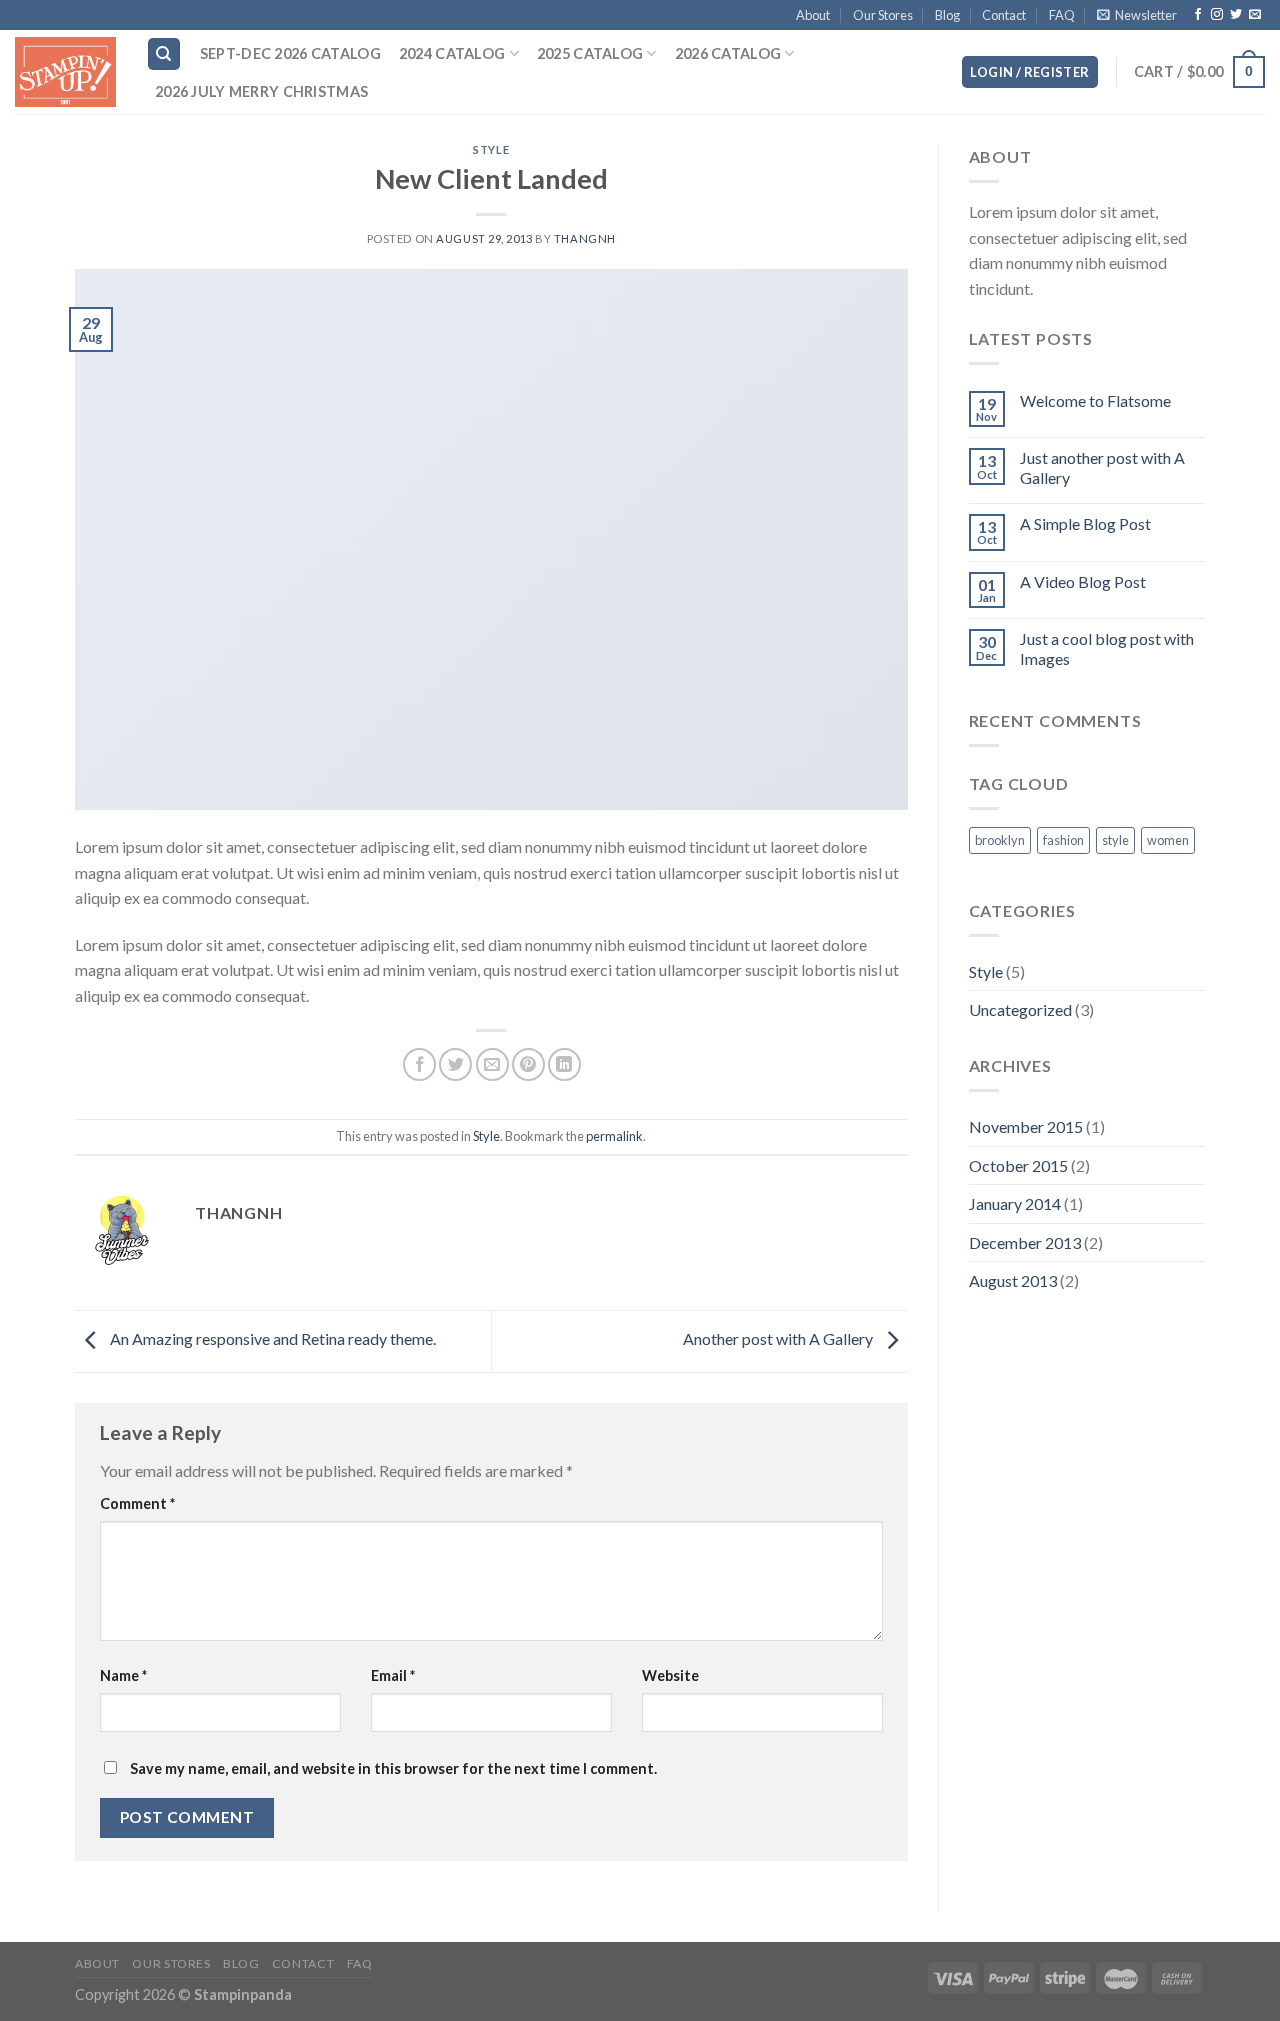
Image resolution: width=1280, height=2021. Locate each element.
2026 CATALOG (728, 53)
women (1168, 840)
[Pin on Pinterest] (528, 1064)
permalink (614, 1136)
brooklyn (1000, 840)
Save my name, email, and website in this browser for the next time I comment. (393, 1768)
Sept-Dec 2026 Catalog (290, 53)
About (813, 15)
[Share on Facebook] (419, 1064)
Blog (947, 15)
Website (670, 1675)
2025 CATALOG (590, 53)
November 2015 (1026, 1126)
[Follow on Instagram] (1217, 15)
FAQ (1062, 15)
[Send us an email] (1255, 15)
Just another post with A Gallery (1102, 467)
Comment (137, 1503)
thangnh (585, 238)
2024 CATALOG (452, 53)
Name (123, 1675)
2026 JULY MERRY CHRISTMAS (261, 91)
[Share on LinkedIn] (564, 1064)
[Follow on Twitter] (1236, 15)
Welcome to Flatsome (1095, 400)
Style (491, 149)
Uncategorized (1020, 1009)
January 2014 (1015, 1203)
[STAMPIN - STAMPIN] (65, 72)
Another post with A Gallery (779, 1339)
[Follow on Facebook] (1198, 15)
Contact (1004, 15)
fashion (1063, 840)
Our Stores (883, 15)
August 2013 (1013, 1280)
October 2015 (1018, 1165)
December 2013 (1025, 1242)
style (1115, 840)
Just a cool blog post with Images (1107, 648)
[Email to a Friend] (492, 1064)
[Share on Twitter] (455, 1064)
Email (393, 1675)
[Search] (164, 54)
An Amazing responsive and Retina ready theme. (271, 1339)
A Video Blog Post (1083, 581)
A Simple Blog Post (1085, 523)
